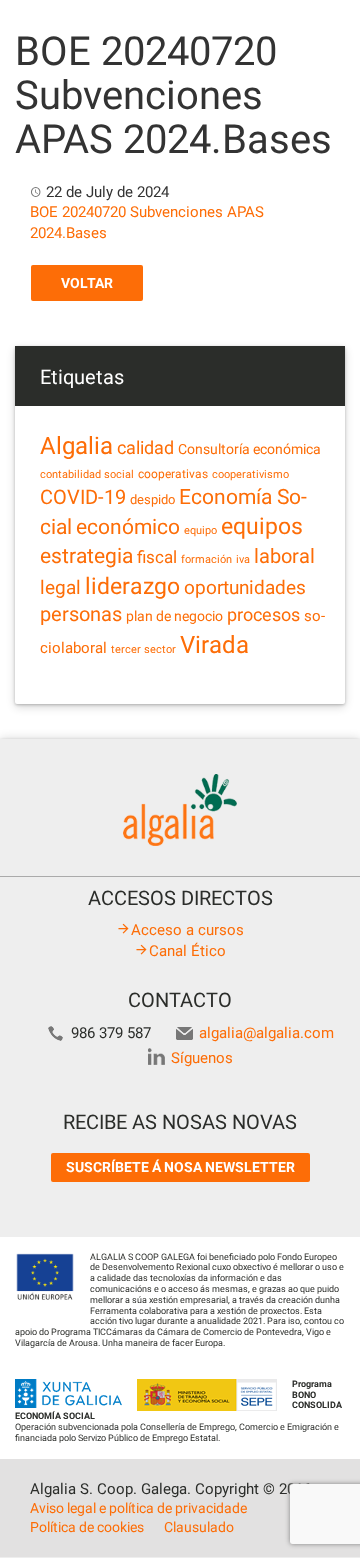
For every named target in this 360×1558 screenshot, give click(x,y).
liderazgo (132, 586)
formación (206, 559)
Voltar (87, 283)
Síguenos (202, 1058)
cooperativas (173, 474)
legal (60, 587)
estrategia (86, 555)
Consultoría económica (249, 449)
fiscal (157, 557)
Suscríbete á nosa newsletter (180, 1167)
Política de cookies (87, 1527)
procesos (263, 614)
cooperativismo (250, 474)
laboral (284, 556)
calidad (145, 448)
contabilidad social (87, 474)
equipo (200, 530)
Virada (214, 645)
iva (243, 559)
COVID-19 (83, 497)
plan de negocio (174, 616)
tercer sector (143, 649)
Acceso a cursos (187, 930)
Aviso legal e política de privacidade (138, 1508)
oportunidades (245, 588)
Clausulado (199, 1527)
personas (81, 614)
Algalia (76, 446)
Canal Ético (187, 951)
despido (152, 499)
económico (128, 527)
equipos (262, 526)
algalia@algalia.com (266, 1033)
